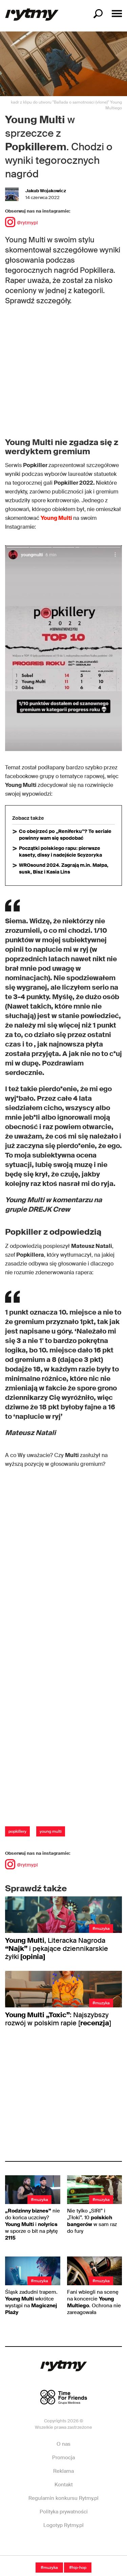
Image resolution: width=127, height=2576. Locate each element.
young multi (51, 1831)
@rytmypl (27, 223)
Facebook (40, 2546)
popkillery (17, 1831)
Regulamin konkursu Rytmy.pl (63, 2498)
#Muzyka (49, 2568)
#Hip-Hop (78, 2568)
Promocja (63, 2458)
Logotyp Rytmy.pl (63, 2525)
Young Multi (56, 518)
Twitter (86, 2546)
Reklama (63, 2471)
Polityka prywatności (64, 2512)
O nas (63, 2444)
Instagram (63, 2546)
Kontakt (64, 2485)
